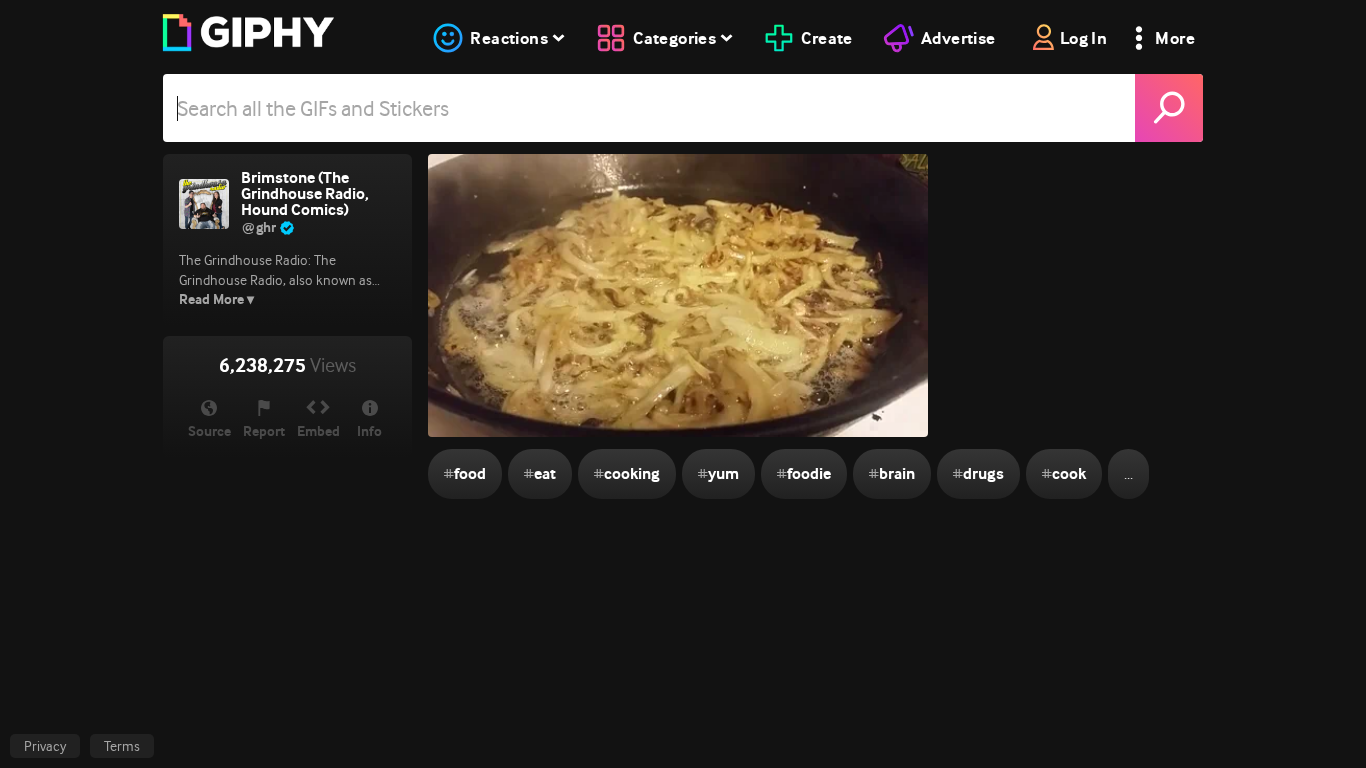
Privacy (45, 746)
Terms (122, 746)
